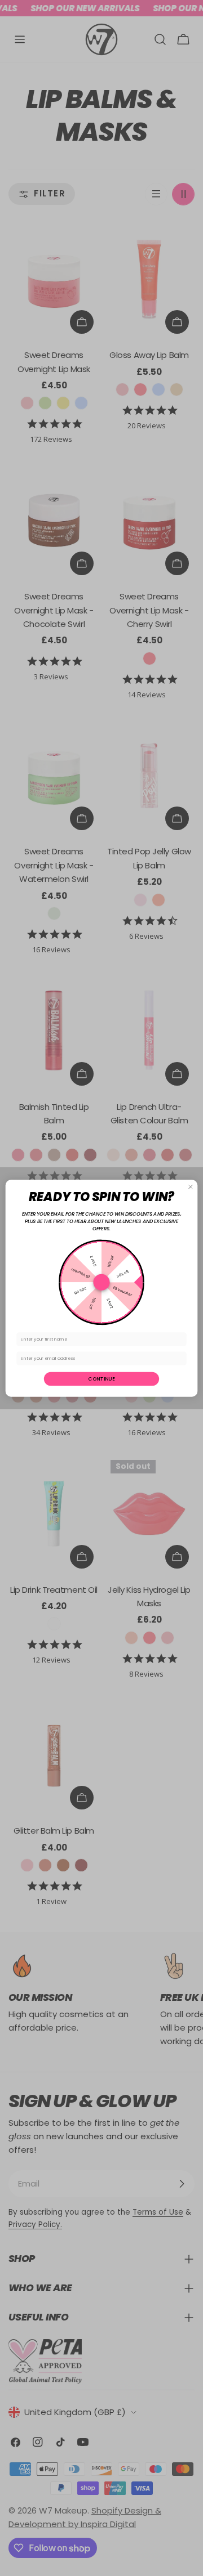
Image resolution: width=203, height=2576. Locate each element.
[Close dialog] (190, 1187)
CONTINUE (101, 1378)
